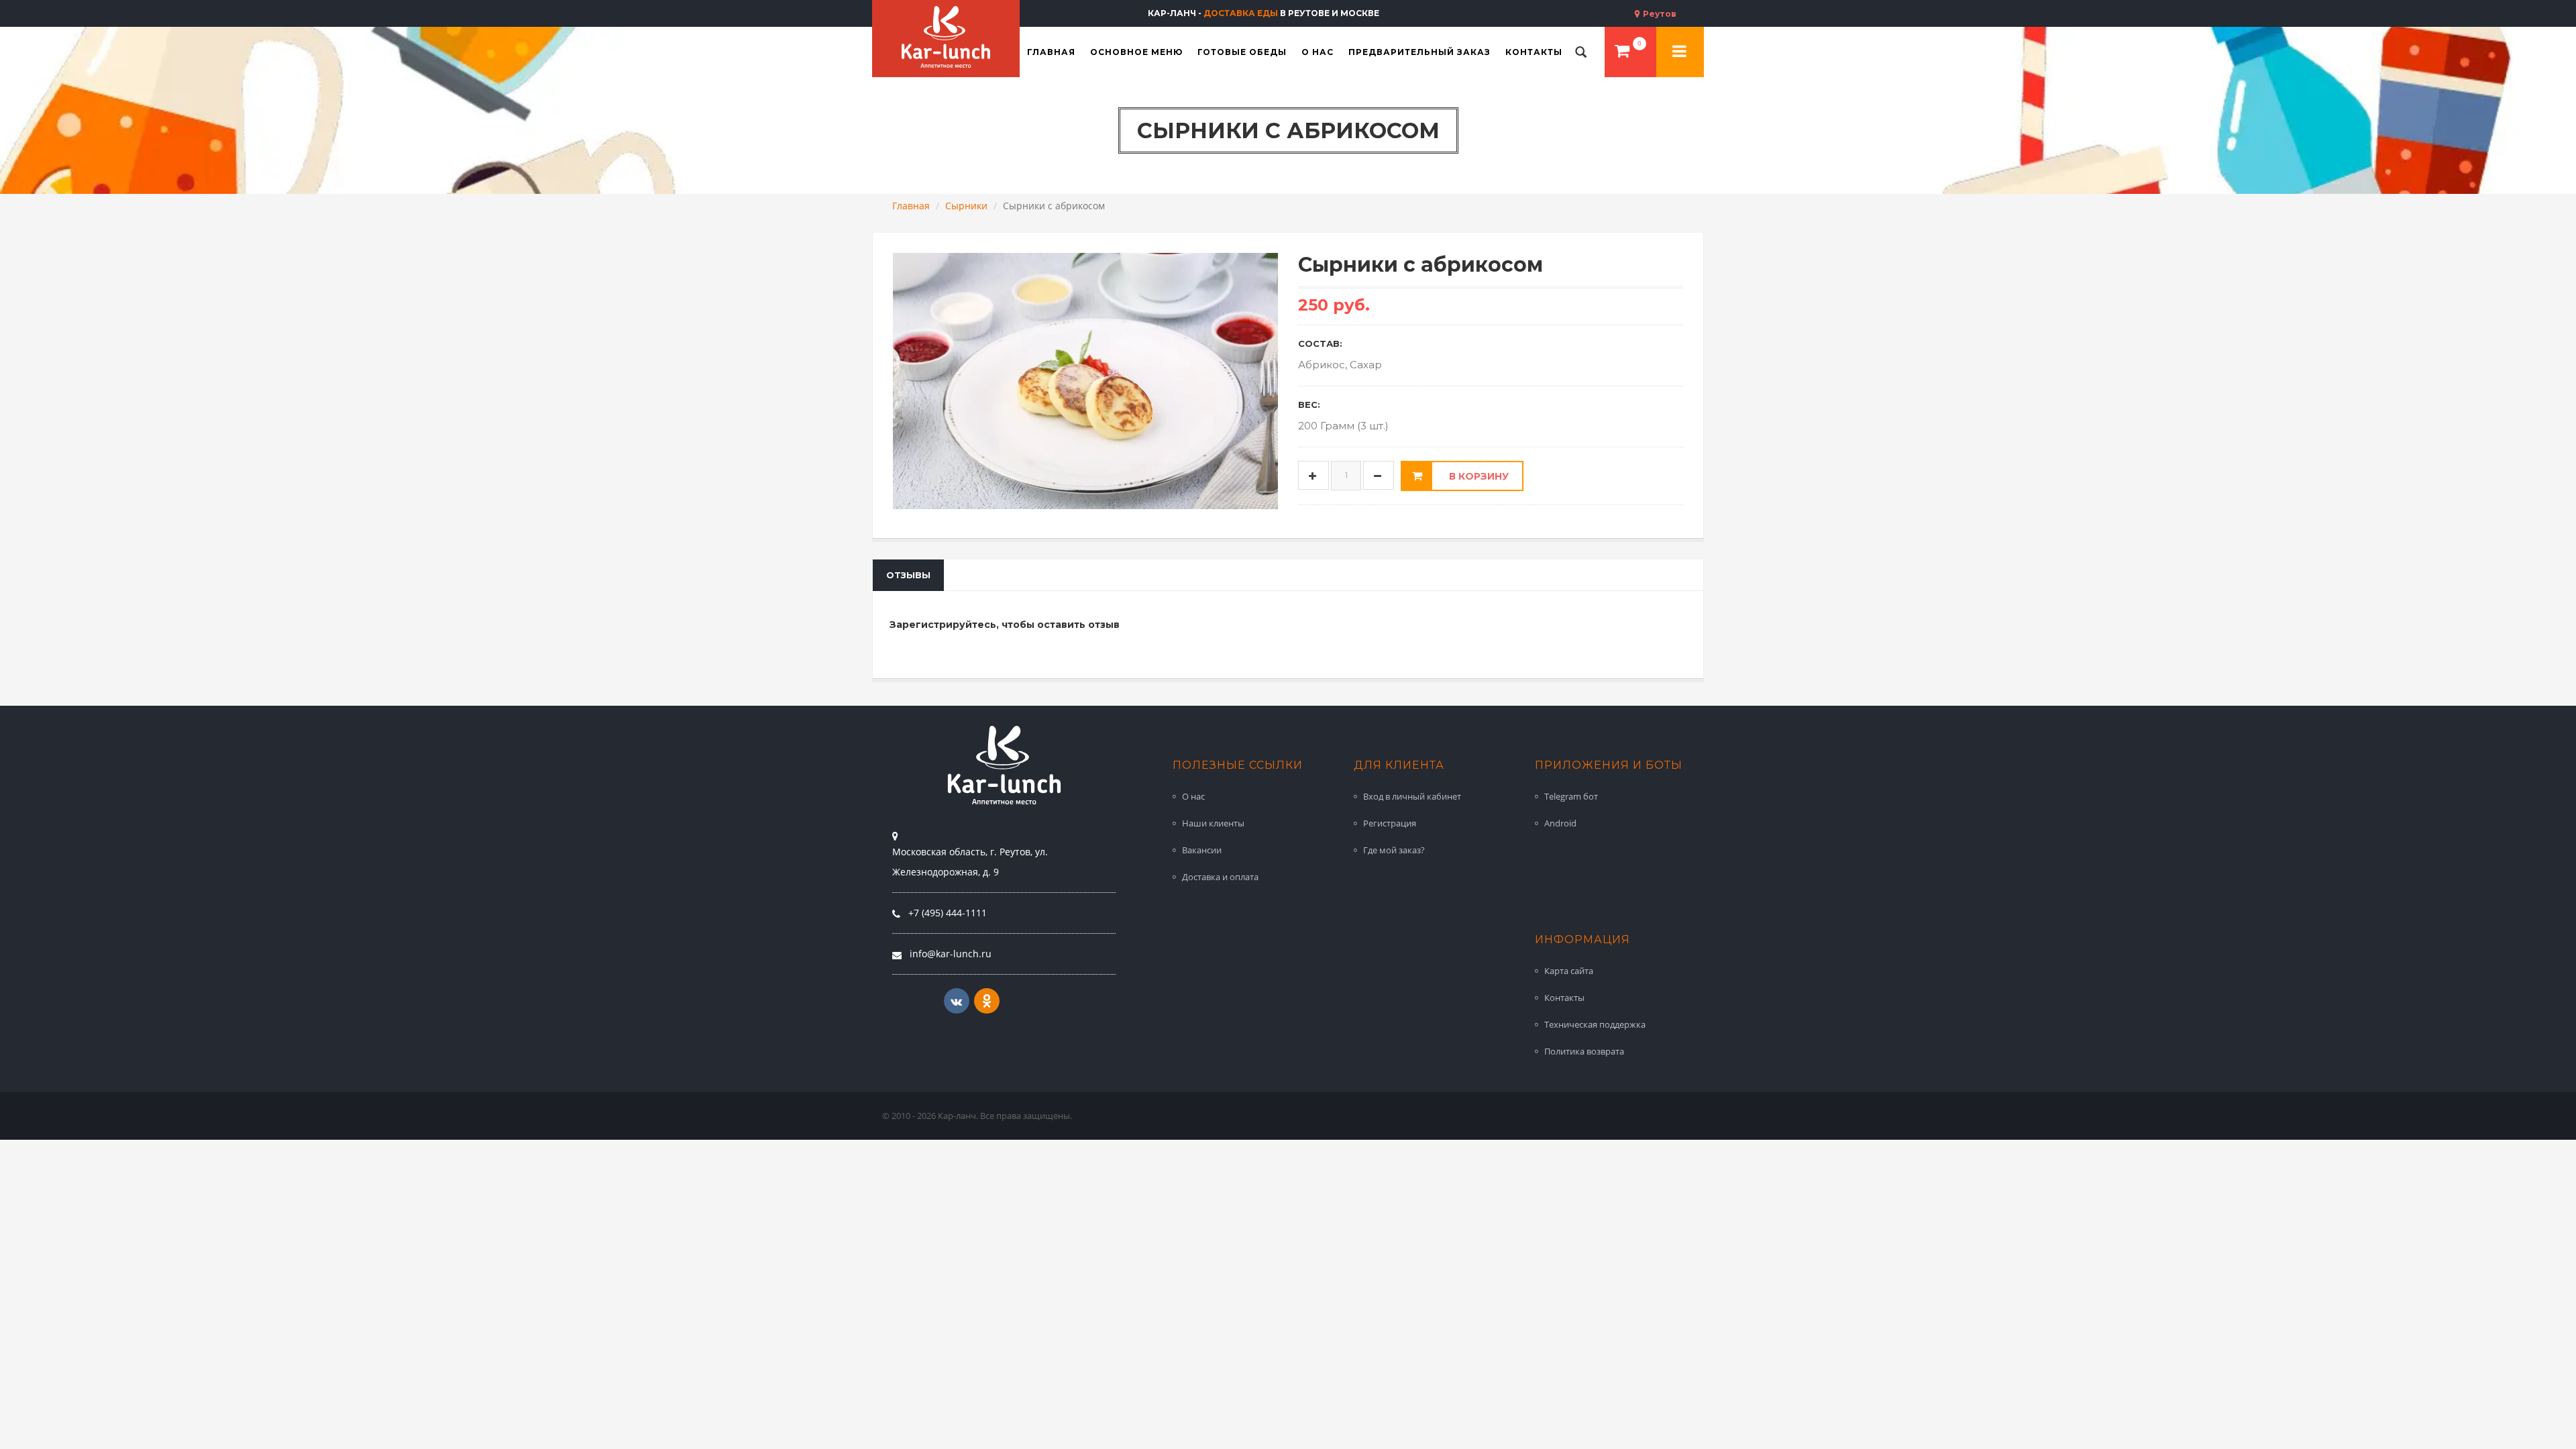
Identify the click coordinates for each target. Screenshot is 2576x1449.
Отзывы (908, 575)
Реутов (1659, 14)
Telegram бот (1571, 796)
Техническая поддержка (1595, 1024)
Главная (911, 206)
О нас (1193, 796)
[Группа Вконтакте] (957, 1001)
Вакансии (1202, 850)
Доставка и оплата (1220, 877)
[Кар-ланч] (946, 37)
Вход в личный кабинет (1412, 796)
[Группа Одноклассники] (987, 1001)
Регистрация (1390, 823)
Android (1560, 823)
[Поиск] (1581, 52)
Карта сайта (1569, 971)
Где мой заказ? (1394, 850)
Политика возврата (1584, 1051)
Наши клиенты (1213, 823)
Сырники (966, 206)
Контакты (1564, 998)
